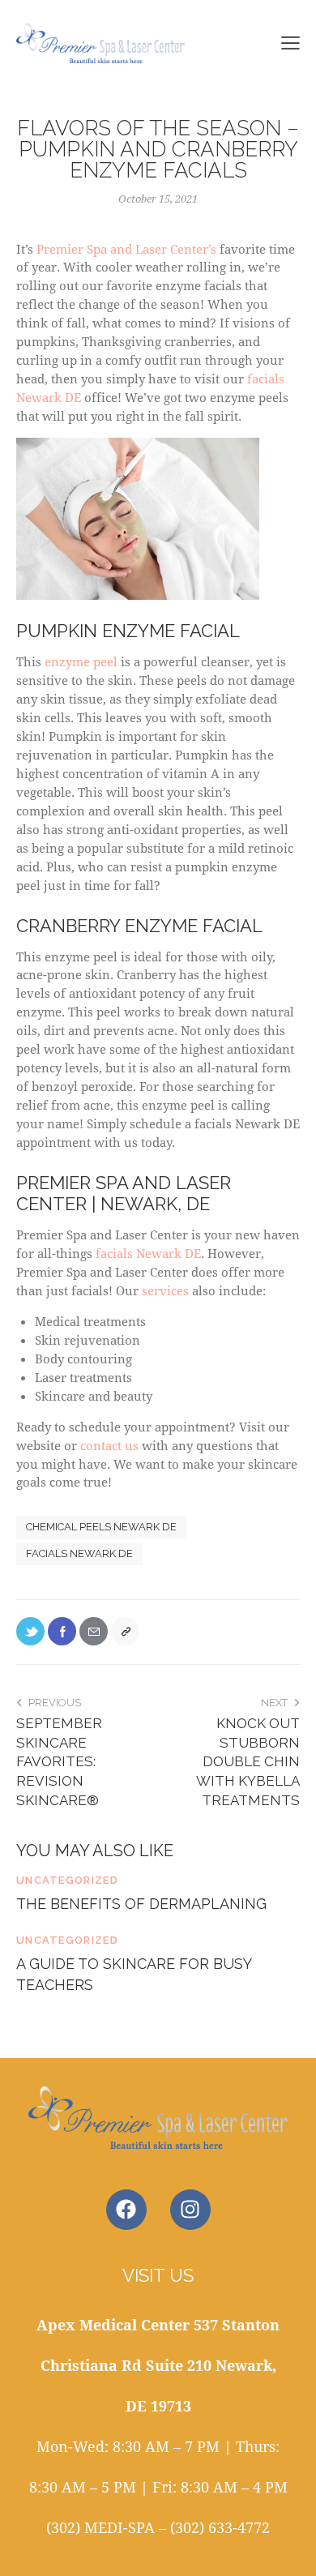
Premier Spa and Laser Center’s (126, 249)
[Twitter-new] (30, 1631)
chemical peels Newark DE (101, 1527)
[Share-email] (94, 1631)
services (165, 1290)
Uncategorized (67, 1880)
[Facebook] (62, 1631)
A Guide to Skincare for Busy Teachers (134, 1974)
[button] (290, 42)
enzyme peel (81, 661)
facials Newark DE (148, 1253)
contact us (109, 1445)
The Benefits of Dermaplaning (141, 1904)
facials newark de (79, 1553)
